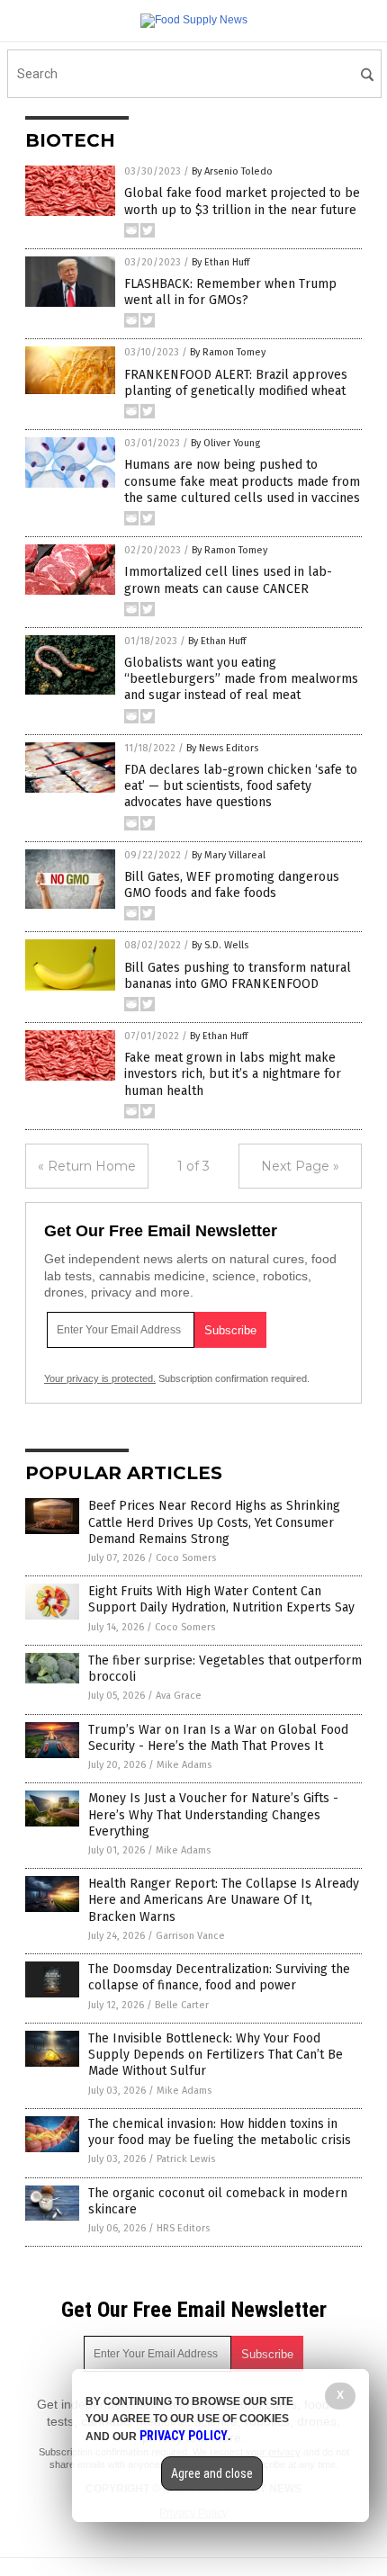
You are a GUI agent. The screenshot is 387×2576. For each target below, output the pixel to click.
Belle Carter (182, 2005)
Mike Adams (184, 1765)
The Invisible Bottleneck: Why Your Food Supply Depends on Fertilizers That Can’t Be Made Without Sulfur (216, 2055)
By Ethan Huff (220, 262)
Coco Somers (186, 1558)
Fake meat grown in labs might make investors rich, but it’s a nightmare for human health (233, 1074)
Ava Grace (179, 1696)
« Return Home (87, 1166)
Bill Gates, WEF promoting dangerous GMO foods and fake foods (232, 885)
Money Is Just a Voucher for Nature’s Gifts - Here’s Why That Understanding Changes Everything (213, 1814)
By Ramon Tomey (228, 352)
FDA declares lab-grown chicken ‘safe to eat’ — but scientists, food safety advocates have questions (241, 786)
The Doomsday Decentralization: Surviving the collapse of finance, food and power (219, 1977)
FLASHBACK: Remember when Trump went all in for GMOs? (230, 292)
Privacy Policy (184, 2436)
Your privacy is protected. (100, 1378)
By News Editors (222, 748)
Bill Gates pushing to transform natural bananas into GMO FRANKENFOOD (238, 976)
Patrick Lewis (186, 2159)
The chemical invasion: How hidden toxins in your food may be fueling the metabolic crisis (220, 2132)
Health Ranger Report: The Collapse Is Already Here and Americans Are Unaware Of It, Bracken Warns (224, 1900)
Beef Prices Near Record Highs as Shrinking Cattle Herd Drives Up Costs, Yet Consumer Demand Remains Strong (214, 1522)
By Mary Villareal (229, 855)
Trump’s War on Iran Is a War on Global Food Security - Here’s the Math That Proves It (218, 1738)
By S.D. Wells (220, 945)
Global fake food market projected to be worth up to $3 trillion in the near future (242, 201)
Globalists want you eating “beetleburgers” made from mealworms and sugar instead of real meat (241, 679)
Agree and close (212, 2473)
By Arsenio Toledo (232, 171)
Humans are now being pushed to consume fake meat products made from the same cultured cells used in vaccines (242, 481)
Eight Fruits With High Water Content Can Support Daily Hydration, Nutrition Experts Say (221, 1599)
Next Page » (300, 1166)
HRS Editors (183, 2228)
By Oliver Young (225, 443)
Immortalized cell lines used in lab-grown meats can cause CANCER (228, 580)
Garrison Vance (190, 1936)
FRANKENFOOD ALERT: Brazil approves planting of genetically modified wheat (236, 383)
